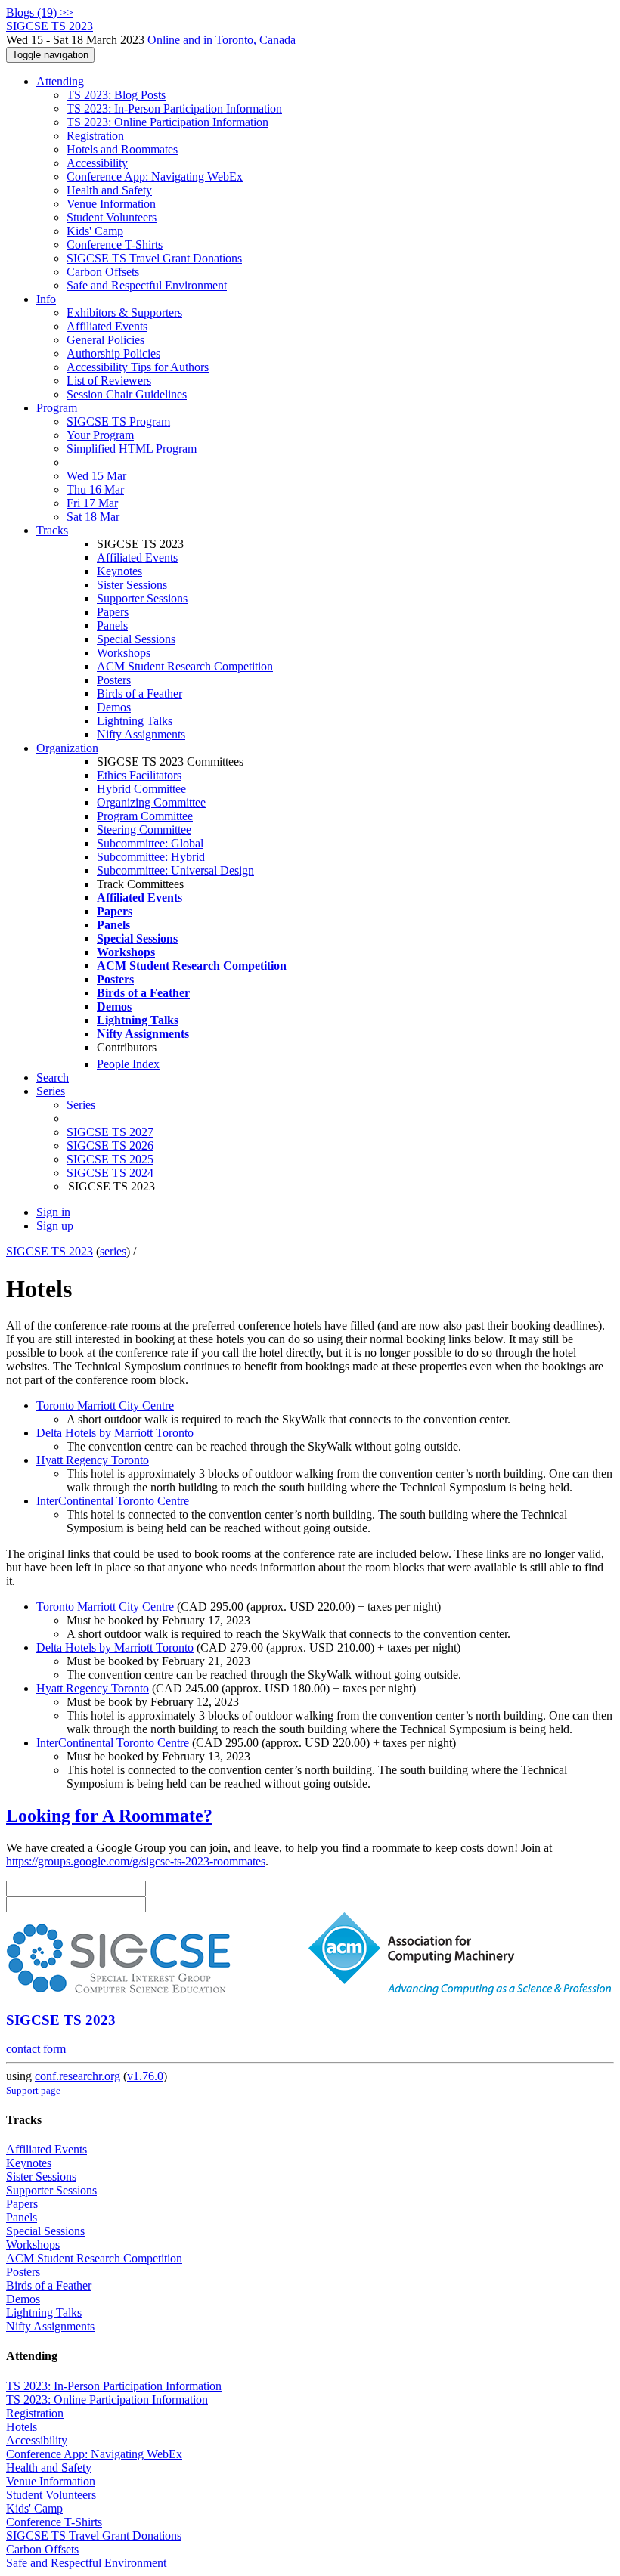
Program (57, 408)
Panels (112, 625)
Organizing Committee (151, 802)
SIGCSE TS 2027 (110, 1132)
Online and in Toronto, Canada (222, 40)
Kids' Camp (95, 231)
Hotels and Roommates (122, 149)
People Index (128, 1064)
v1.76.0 (145, 2076)
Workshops (124, 653)
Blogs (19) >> (40, 12)
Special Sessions (136, 639)
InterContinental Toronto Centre (113, 1501)
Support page (33, 2090)
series (113, 1251)
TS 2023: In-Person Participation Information (174, 108)
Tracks (52, 530)
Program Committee (145, 816)
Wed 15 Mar (96, 476)
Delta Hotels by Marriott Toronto (115, 1433)
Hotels (22, 2427)
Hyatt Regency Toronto (93, 1460)
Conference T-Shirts (115, 245)
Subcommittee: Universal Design (175, 870)
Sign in (53, 1212)
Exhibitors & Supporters (124, 313)
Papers (113, 612)
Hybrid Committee (141, 789)
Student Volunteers (112, 217)
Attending (60, 81)
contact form (36, 2049)
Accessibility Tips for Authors (138, 367)
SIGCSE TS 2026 (110, 1146)
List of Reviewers (109, 381)
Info (46, 299)
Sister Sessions (132, 585)
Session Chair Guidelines (127, 394)
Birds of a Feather (139, 694)
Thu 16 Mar (95, 489)
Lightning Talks (135, 721)
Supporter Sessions (142, 598)
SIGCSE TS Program (118, 421)
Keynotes (119, 571)
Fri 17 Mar (92, 503)
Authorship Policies (113, 353)
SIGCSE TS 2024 (110, 1173)
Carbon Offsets (103, 272)
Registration (95, 136)
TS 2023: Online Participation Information (167, 122)
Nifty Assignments (141, 734)
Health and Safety (109, 190)
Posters (114, 680)
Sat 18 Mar (93, 517)
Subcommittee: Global (150, 843)
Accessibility (97, 163)
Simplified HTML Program (132, 449)
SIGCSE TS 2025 (110, 1159)
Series (81, 1105)
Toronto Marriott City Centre (105, 1406)
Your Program (100, 435)
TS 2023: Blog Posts (116, 95)
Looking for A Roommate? (109, 1816)
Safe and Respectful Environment (147, 285)
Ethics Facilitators (139, 775)
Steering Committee (144, 830)
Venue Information (111, 204)
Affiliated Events (107, 326)
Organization (67, 748)
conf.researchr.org (77, 2076)
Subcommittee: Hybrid (151, 857)
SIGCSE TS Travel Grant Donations (154, 258)
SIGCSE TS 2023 (50, 1251)
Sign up (55, 1226)
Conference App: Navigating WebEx (155, 176)
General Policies (105, 340)
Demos (114, 707)
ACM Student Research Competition (185, 666)
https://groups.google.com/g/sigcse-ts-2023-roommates (136, 1861)
